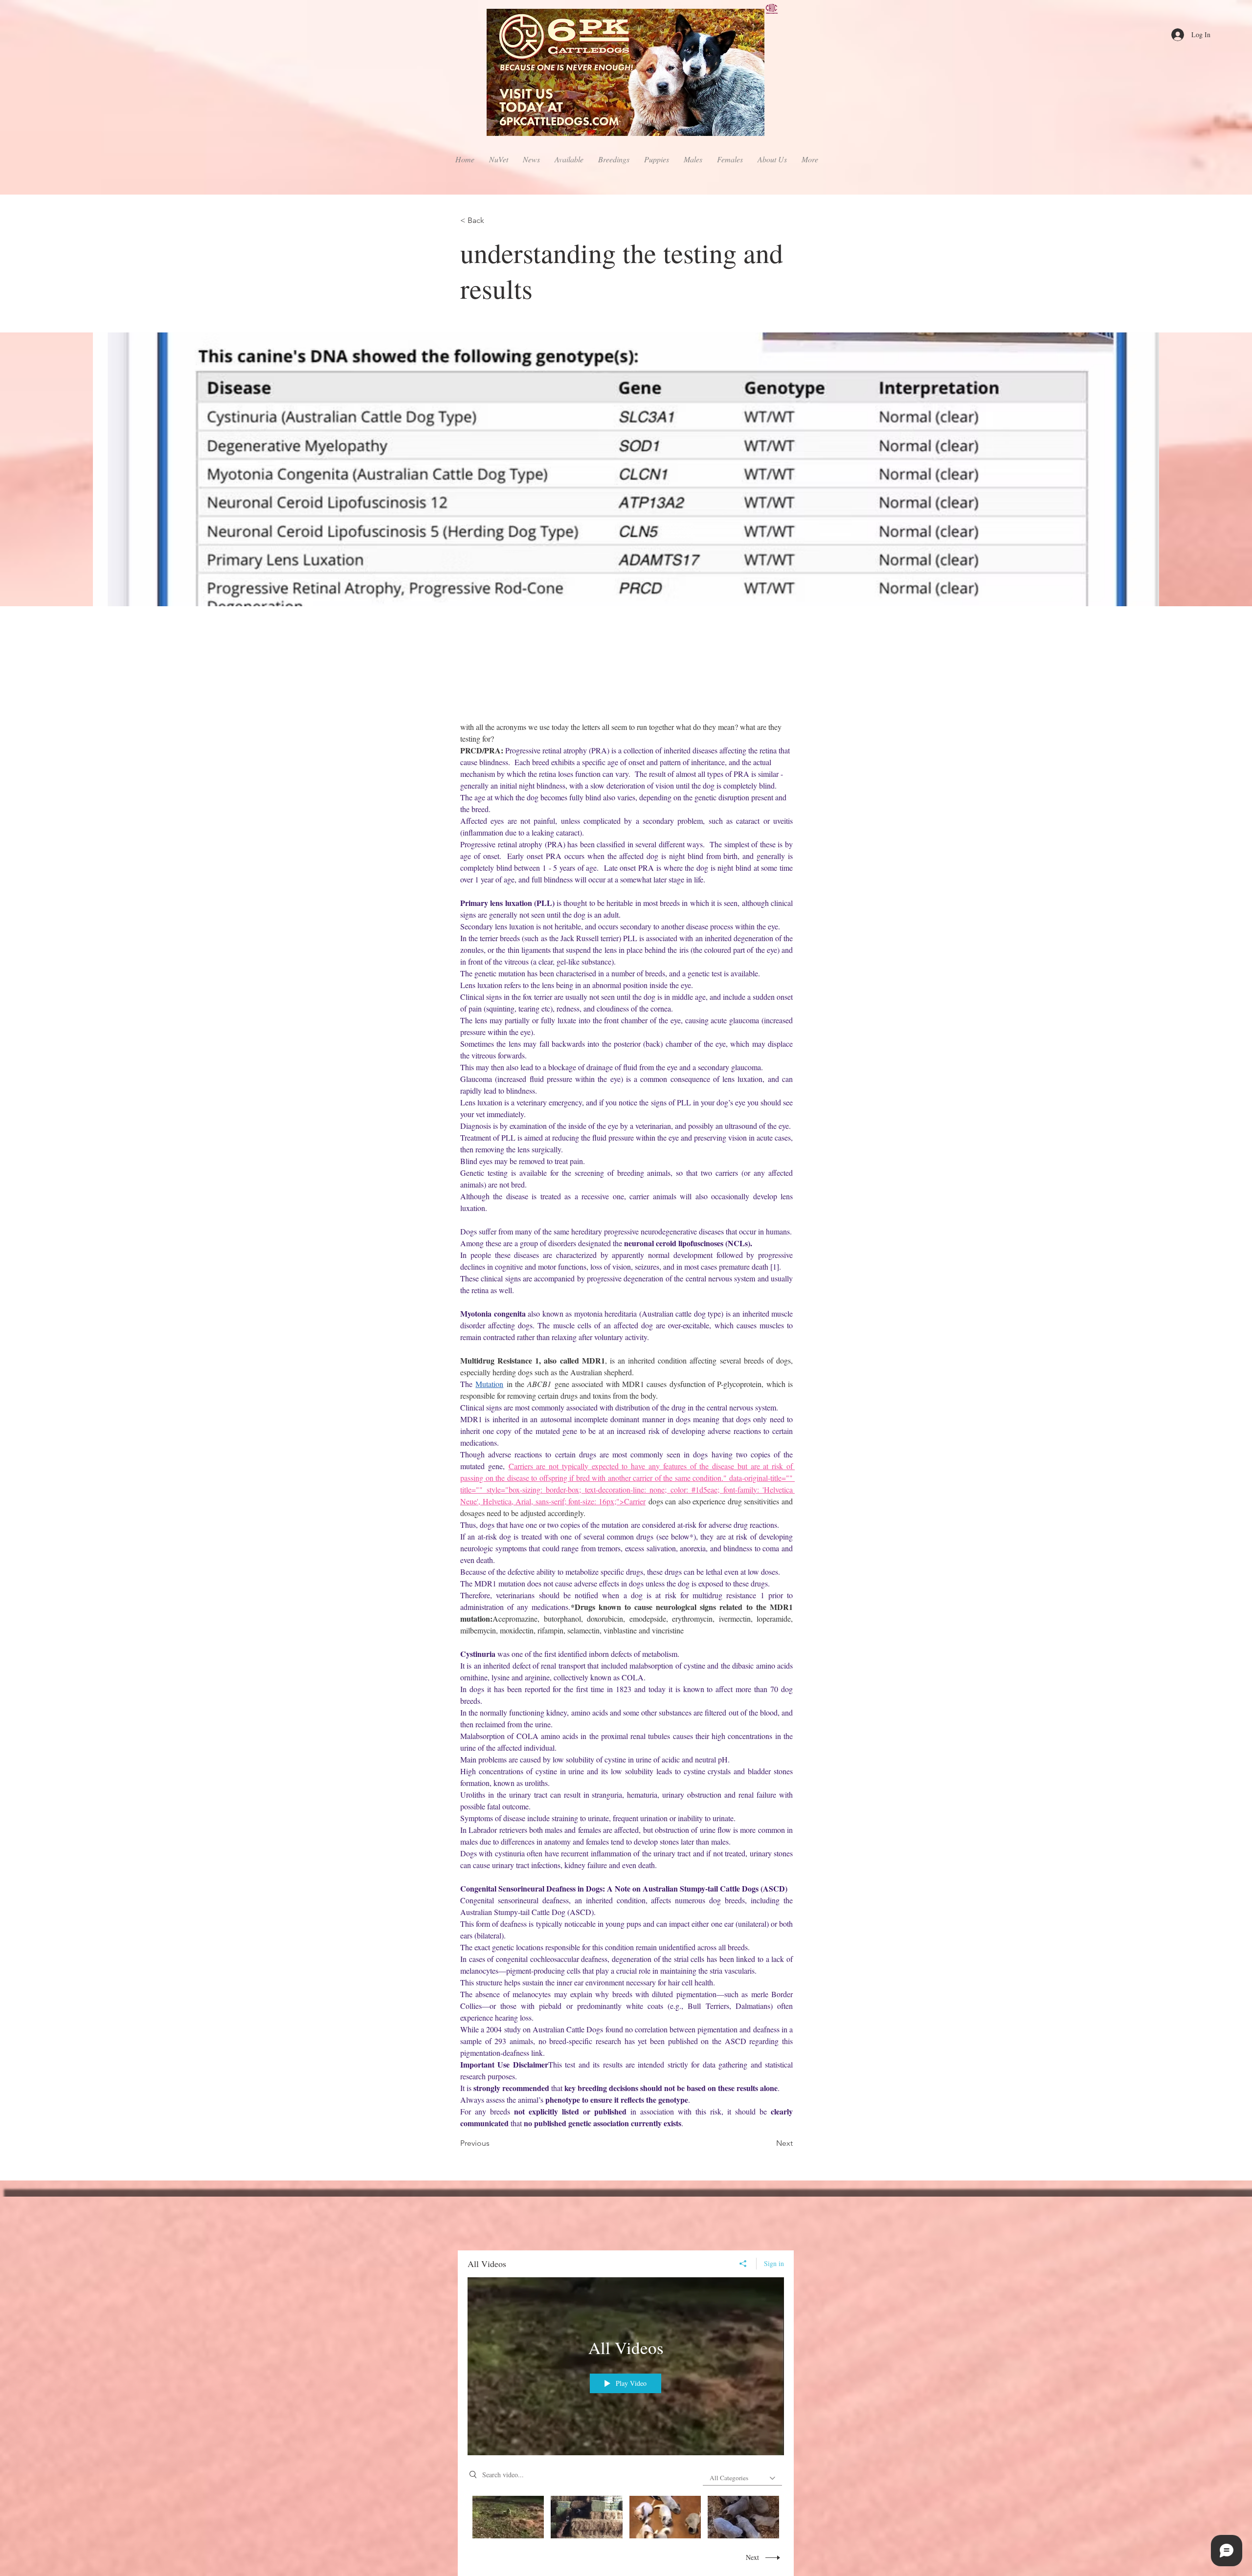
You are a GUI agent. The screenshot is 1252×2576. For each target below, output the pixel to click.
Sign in (774, 2263)
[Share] (743, 2264)
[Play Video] (508, 2517)
